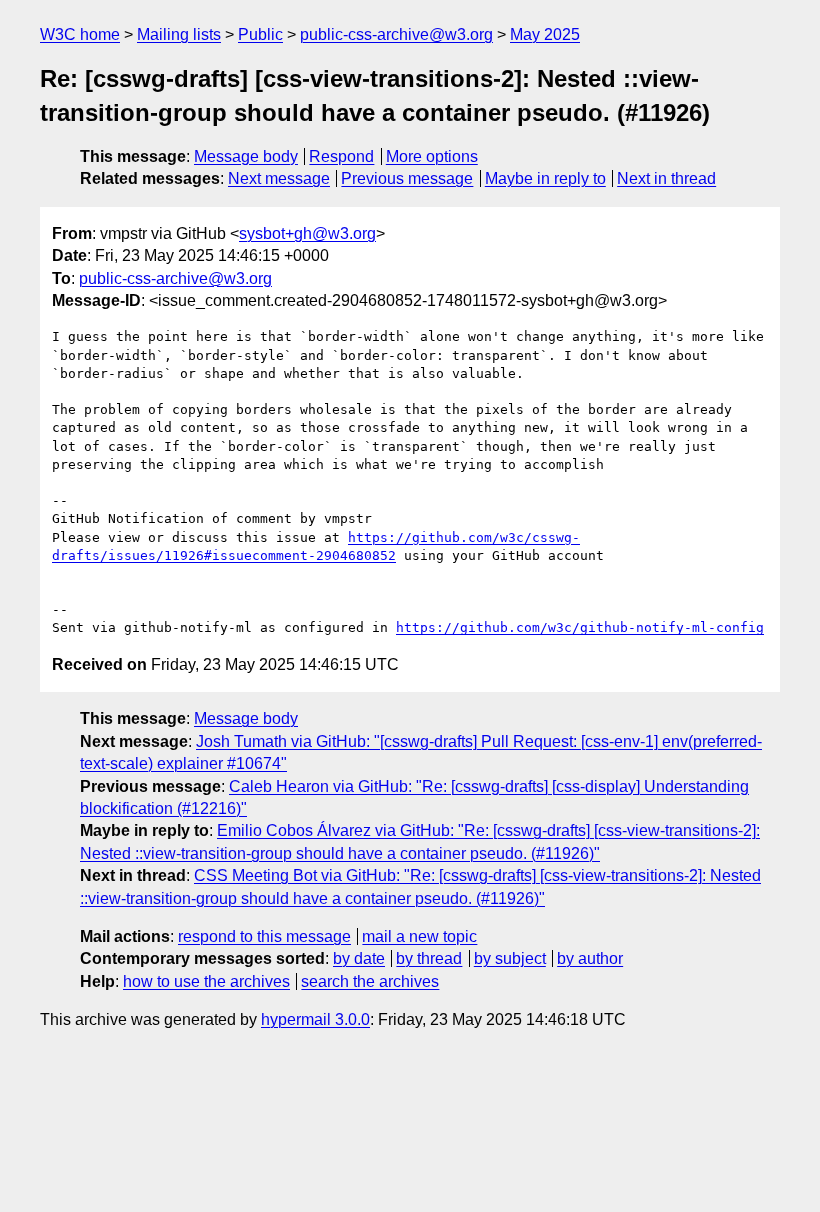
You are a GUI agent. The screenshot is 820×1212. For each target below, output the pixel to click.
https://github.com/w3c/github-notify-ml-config (580, 627)
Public (260, 34)
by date (359, 958)
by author (590, 958)
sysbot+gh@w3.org (307, 233)
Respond (341, 156)
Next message (279, 178)
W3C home (80, 34)
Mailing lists (179, 34)
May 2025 (545, 34)
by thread (429, 958)
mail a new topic (419, 936)
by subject (510, 958)
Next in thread (666, 178)
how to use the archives (206, 981)
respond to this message (264, 936)
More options (432, 156)
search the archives (370, 981)
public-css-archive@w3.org (396, 34)
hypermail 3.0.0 (315, 1019)
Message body (246, 156)
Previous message (407, 178)
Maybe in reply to (545, 178)
